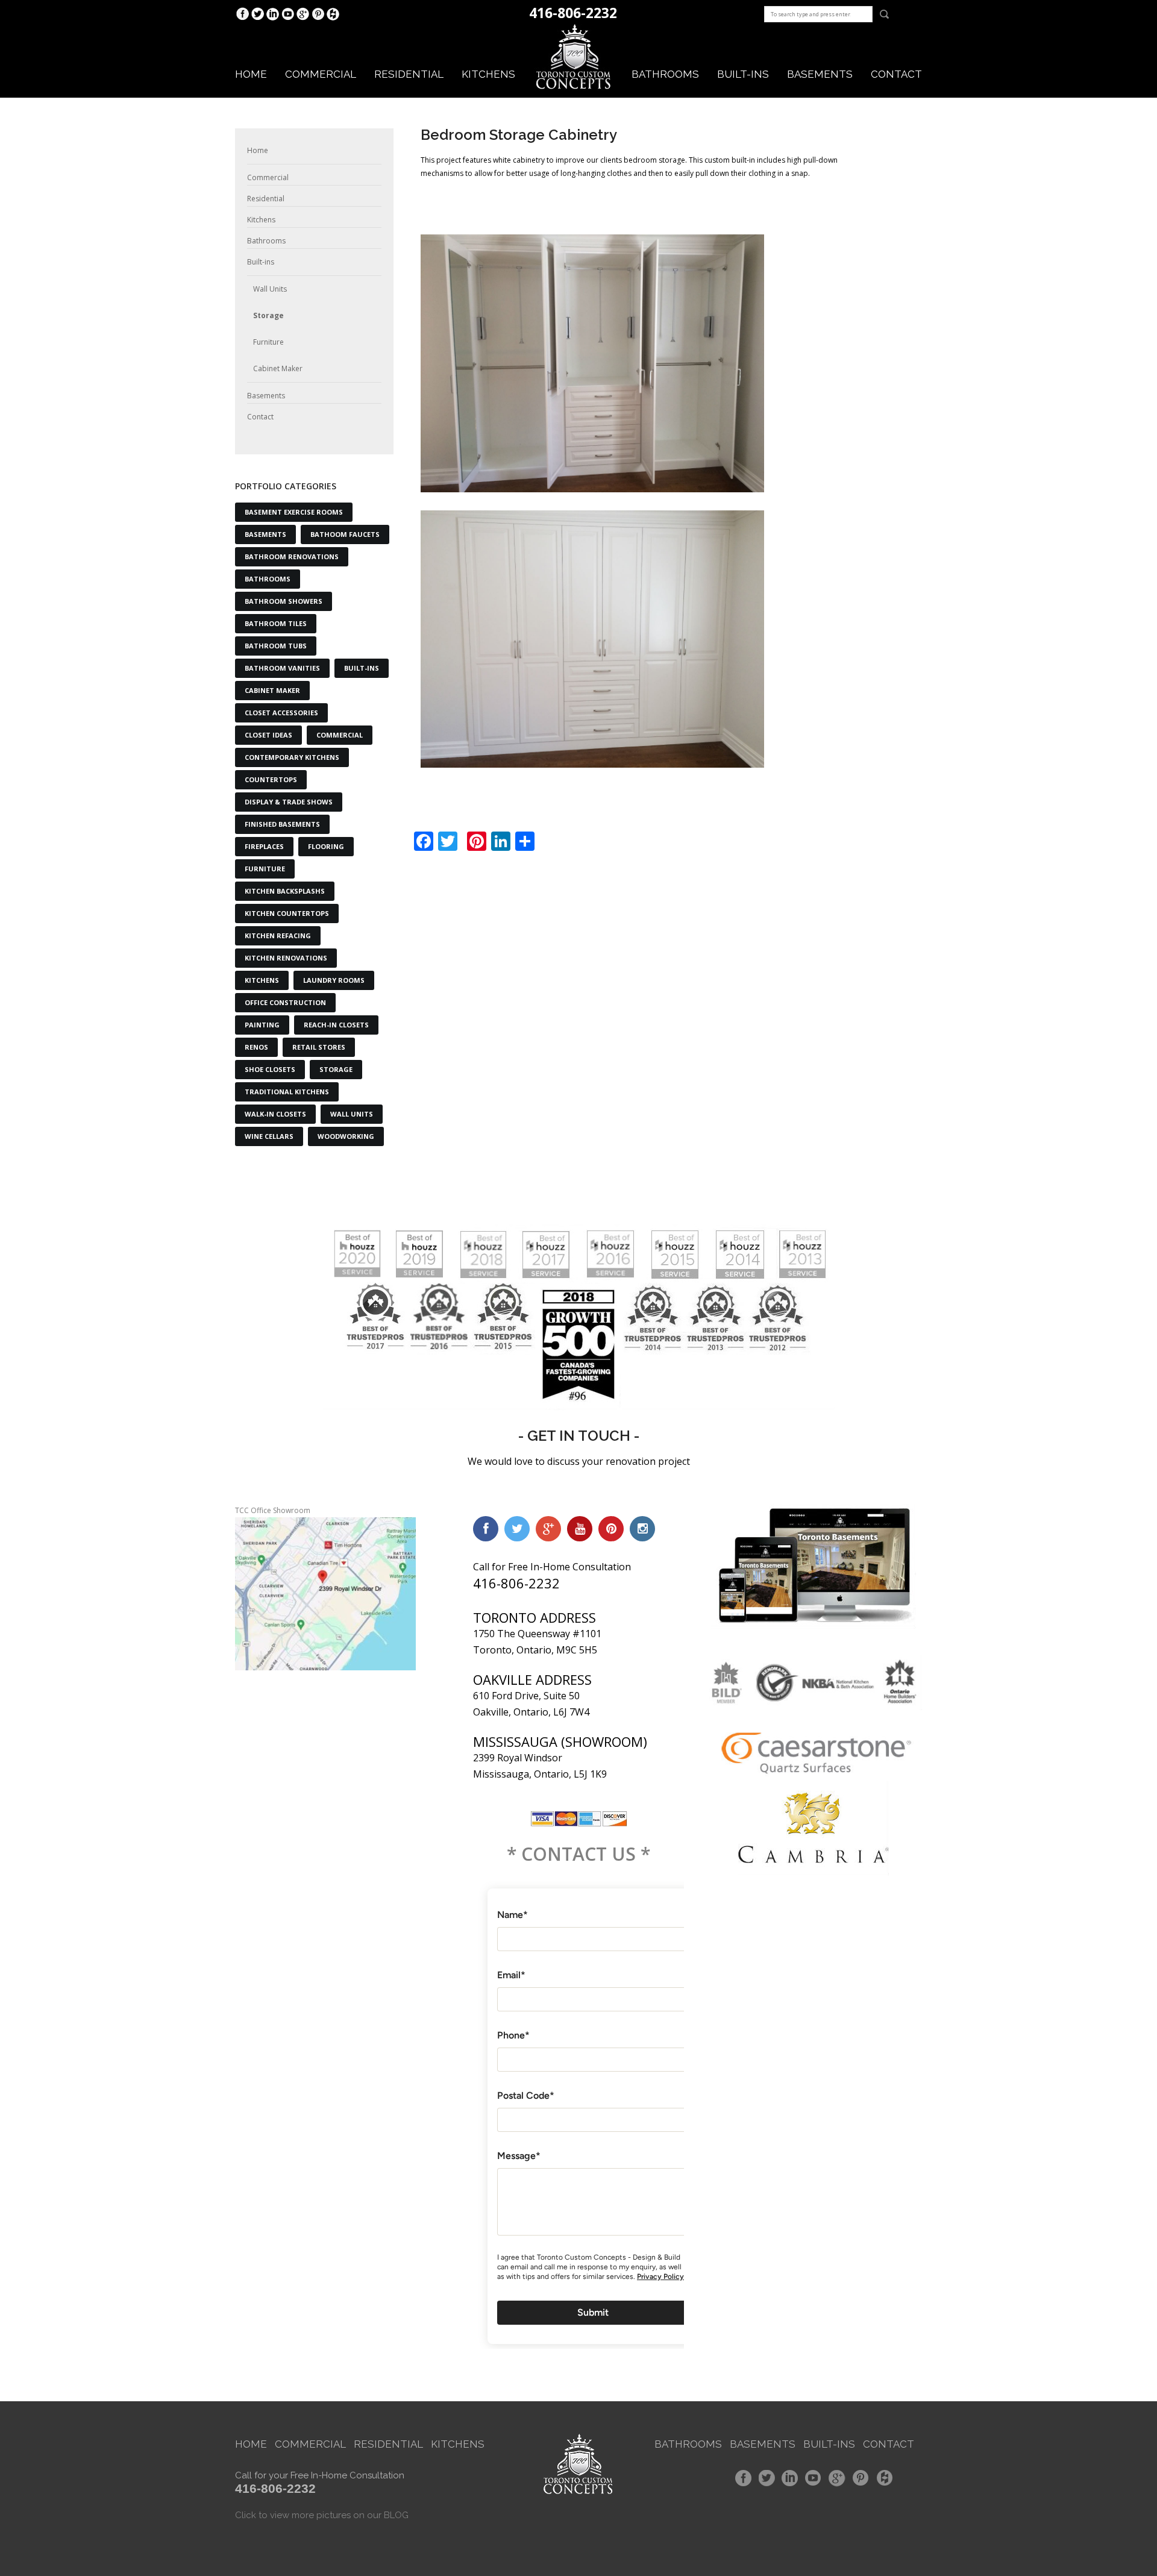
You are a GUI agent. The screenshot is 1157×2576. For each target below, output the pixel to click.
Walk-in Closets (275, 1114)
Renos (256, 1047)
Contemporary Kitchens (292, 757)
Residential (409, 74)
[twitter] (517, 1529)
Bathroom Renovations (292, 556)
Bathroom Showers (284, 601)
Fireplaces (264, 846)
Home (251, 74)
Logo (574, 57)
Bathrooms (665, 74)
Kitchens (488, 74)
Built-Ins (362, 668)
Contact (896, 74)
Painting (262, 1025)
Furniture (268, 342)
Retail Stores (319, 1047)
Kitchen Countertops (287, 913)
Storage (268, 315)
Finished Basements (282, 824)
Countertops (271, 779)
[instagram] (642, 1529)
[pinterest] (611, 1529)
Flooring (326, 846)
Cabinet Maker (278, 368)
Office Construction (285, 1002)
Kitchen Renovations (286, 958)
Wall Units (270, 289)
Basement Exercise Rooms (294, 512)
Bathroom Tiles (276, 623)
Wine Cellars (269, 1136)
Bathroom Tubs (276, 646)
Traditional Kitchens (287, 1092)
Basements (820, 74)
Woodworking (346, 1136)
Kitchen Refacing (278, 935)
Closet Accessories (281, 713)
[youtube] (580, 1529)
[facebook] (486, 1529)
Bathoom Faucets (345, 534)
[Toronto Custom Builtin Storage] (592, 639)
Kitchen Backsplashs (285, 891)
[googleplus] (548, 1529)
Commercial (321, 74)
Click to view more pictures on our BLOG (322, 2515)
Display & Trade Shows (289, 802)
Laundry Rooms (334, 980)
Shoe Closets (270, 1069)
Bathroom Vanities (282, 668)
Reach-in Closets (336, 1025)
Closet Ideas (268, 735)
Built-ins (743, 74)
